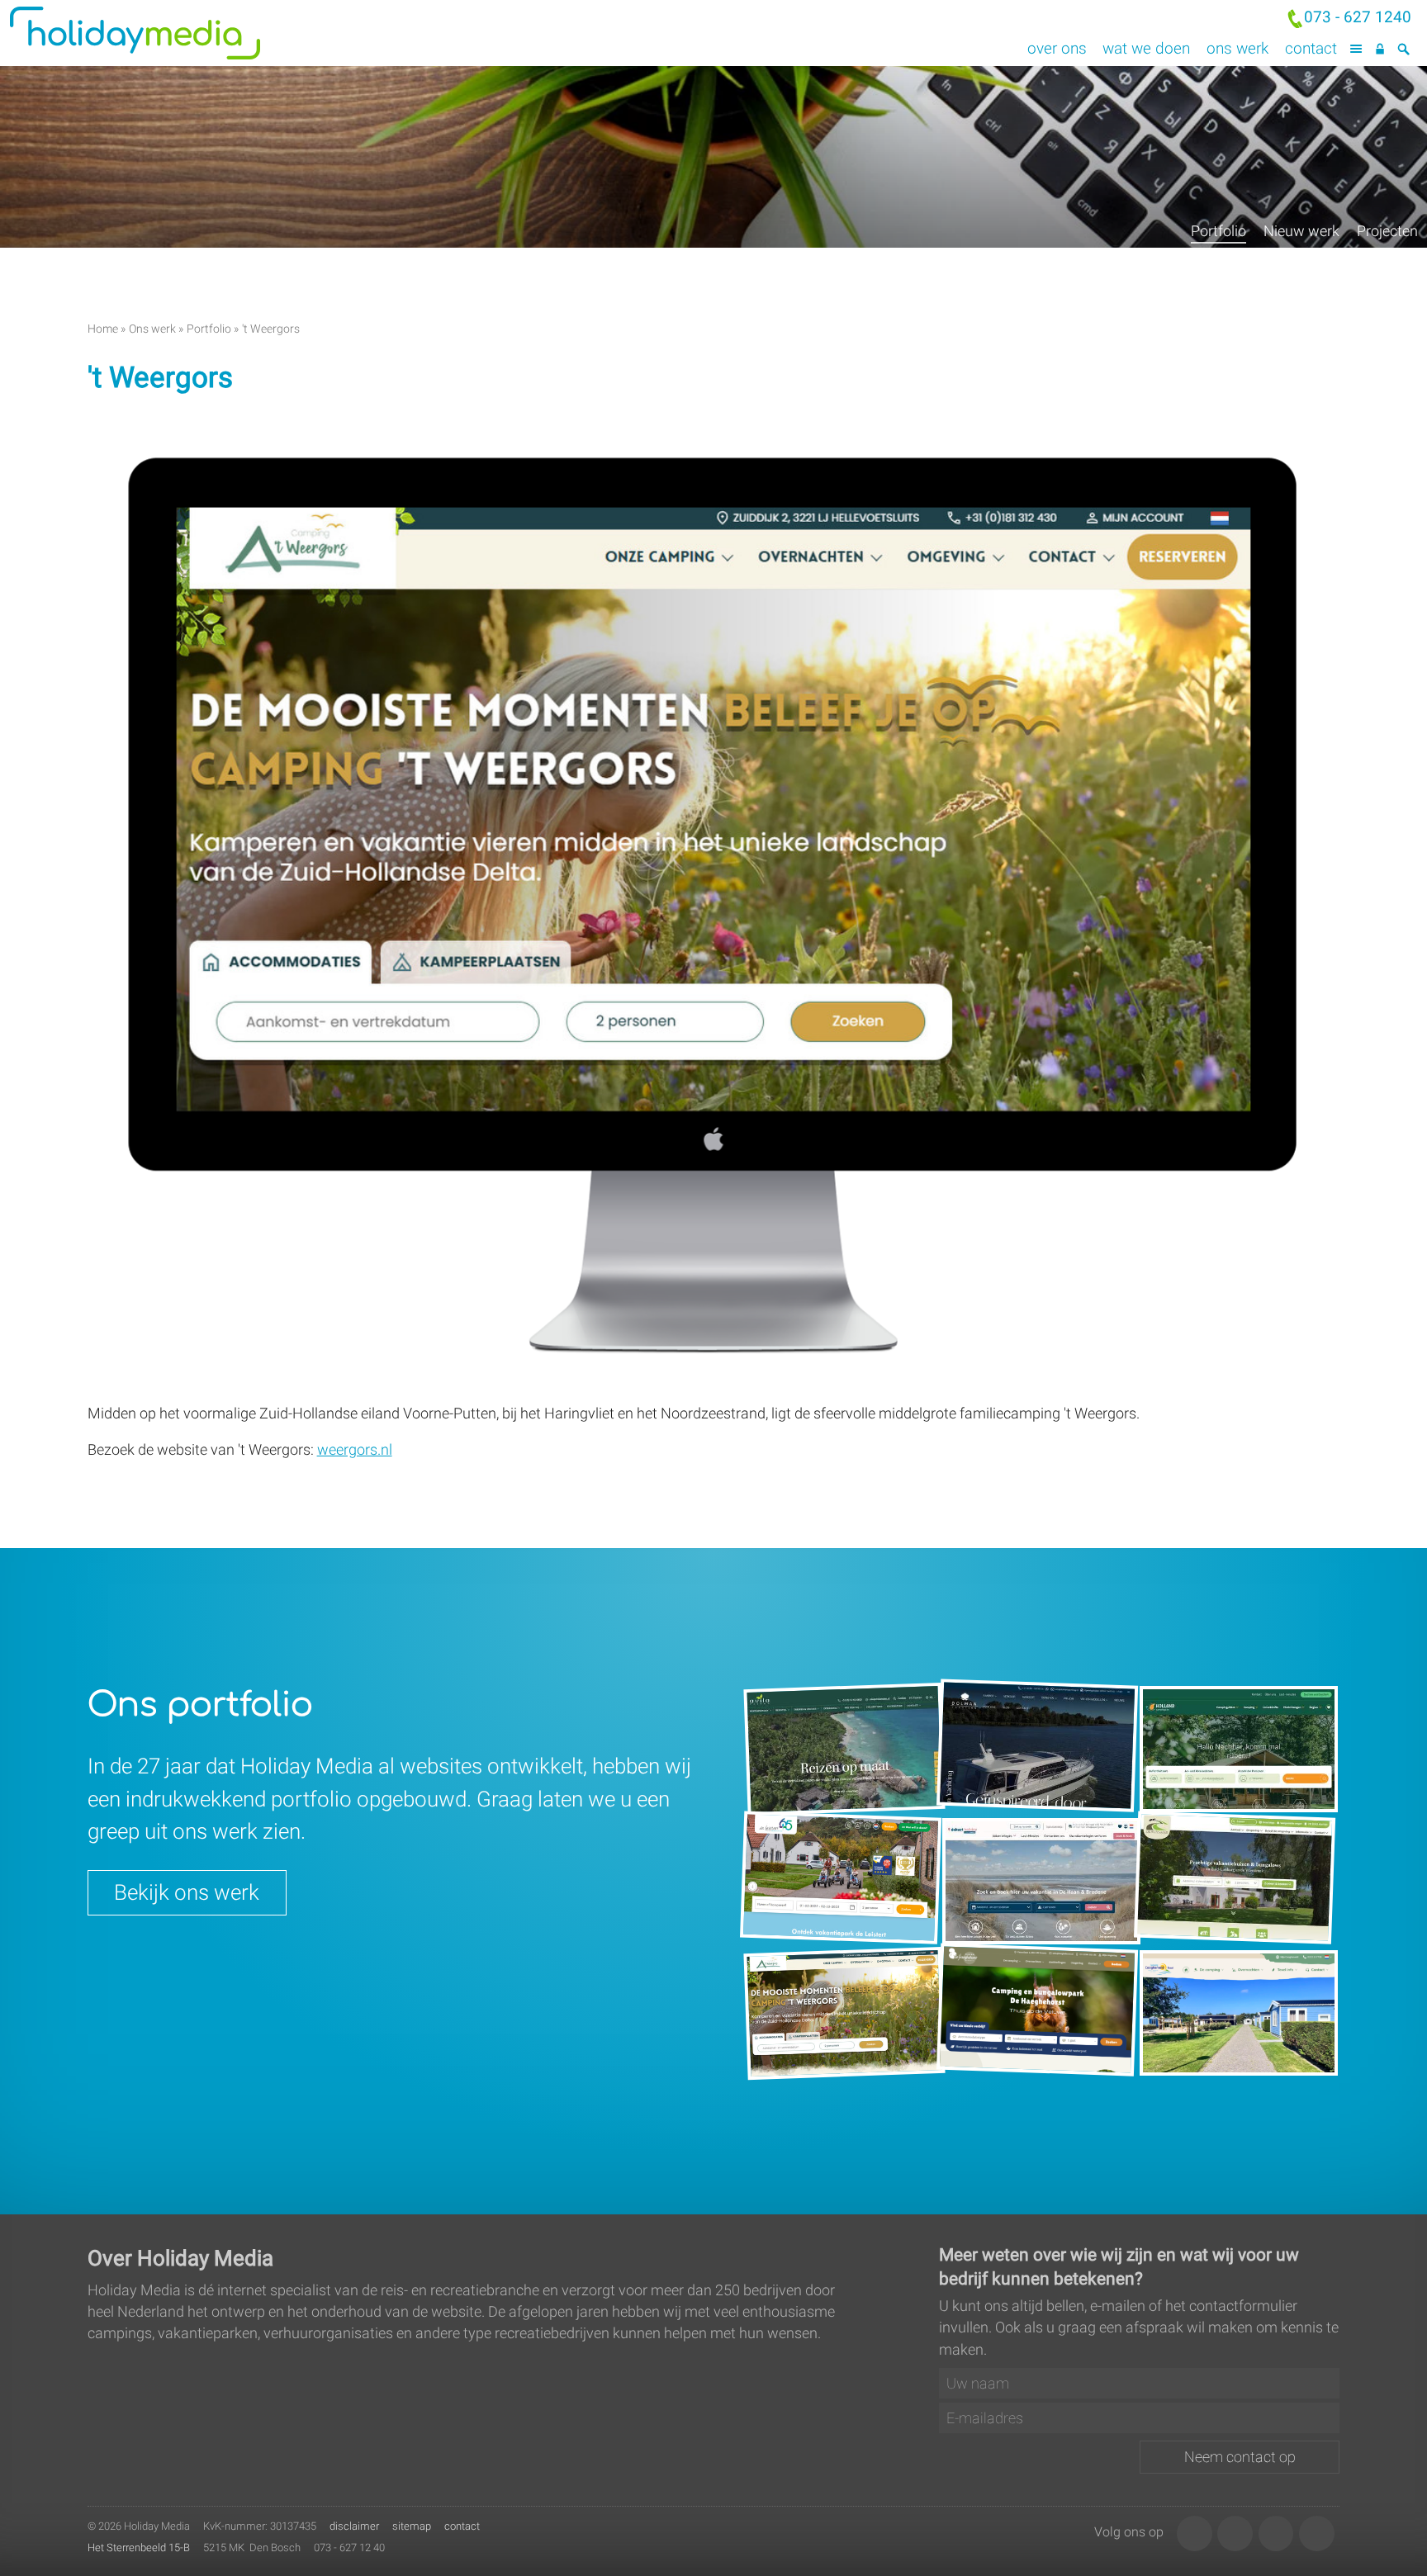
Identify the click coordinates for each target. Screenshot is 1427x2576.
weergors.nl (355, 1450)
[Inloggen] (1380, 49)
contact (462, 2526)
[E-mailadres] (1139, 2418)
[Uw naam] (1139, 2384)
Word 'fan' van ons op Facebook (1276, 2533)
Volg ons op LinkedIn (1195, 2533)
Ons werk (1237, 48)
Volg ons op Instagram (1235, 2533)
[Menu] (1356, 49)
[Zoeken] (1403, 49)
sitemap (412, 2526)
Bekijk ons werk (187, 1892)
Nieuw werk (1301, 231)
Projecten (1387, 231)
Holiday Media (206, 33)
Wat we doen (1146, 48)
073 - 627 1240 (1358, 17)
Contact (1311, 48)
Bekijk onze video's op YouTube (1317, 2533)
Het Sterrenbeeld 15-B (139, 2548)
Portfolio (1218, 231)
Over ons (1057, 48)
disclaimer (354, 2526)
